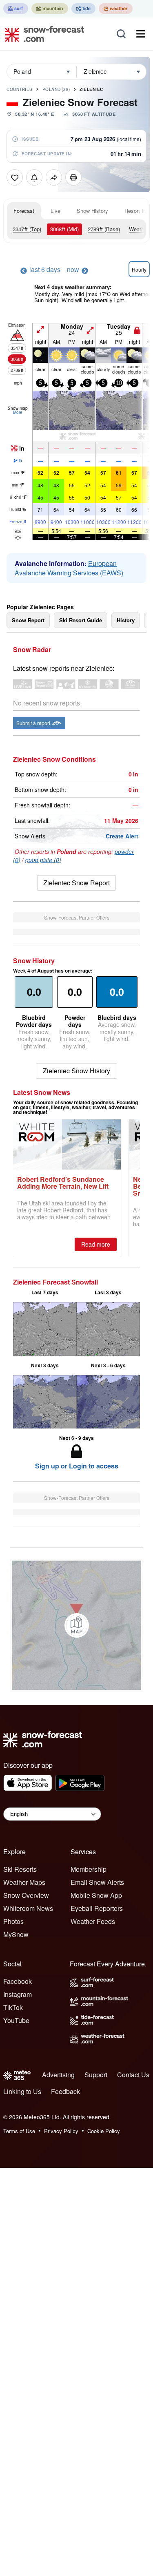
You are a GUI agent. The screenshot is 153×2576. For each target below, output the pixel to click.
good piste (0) (43, 860)
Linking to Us (22, 2091)
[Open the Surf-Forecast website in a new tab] (16, 9)
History (126, 620)
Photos (13, 1921)
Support (96, 2075)
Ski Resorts (20, 1869)
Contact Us (133, 2075)
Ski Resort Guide (81, 620)
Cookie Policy (104, 2131)
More (18, 412)
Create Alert (122, 836)
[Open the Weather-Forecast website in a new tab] (116, 9)
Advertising (58, 2075)
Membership (89, 1869)
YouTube (16, 2020)
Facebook (18, 1981)
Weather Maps (24, 1882)
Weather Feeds (93, 1921)
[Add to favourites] (15, 177)
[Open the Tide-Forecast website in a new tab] (83, 9)
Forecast (24, 211)
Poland (56, 89)
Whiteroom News (28, 1908)
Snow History (92, 211)
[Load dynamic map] (77, 1625)
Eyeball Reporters (97, 1908)
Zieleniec (91, 89)
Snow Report (28, 620)
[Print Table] (73, 177)
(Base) (104, 229)
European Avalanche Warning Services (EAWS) (69, 568)
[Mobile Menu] (141, 34)
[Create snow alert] (34, 177)
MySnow (16, 1934)
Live (55, 211)
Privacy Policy (61, 2131)
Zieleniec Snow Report (76, 883)
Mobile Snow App (96, 1895)
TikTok (13, 2007)
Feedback (65, 2091)
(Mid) (64, 229)
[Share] (54, 177)
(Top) (27, 229)
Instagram (18, 1994)
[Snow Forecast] (42, 34)
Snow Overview (26, 1895)
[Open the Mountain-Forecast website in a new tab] (50, 9)
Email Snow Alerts (97, 1882)
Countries (20, 89)
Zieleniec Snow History (76, 1071)
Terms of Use (19, 2131)
